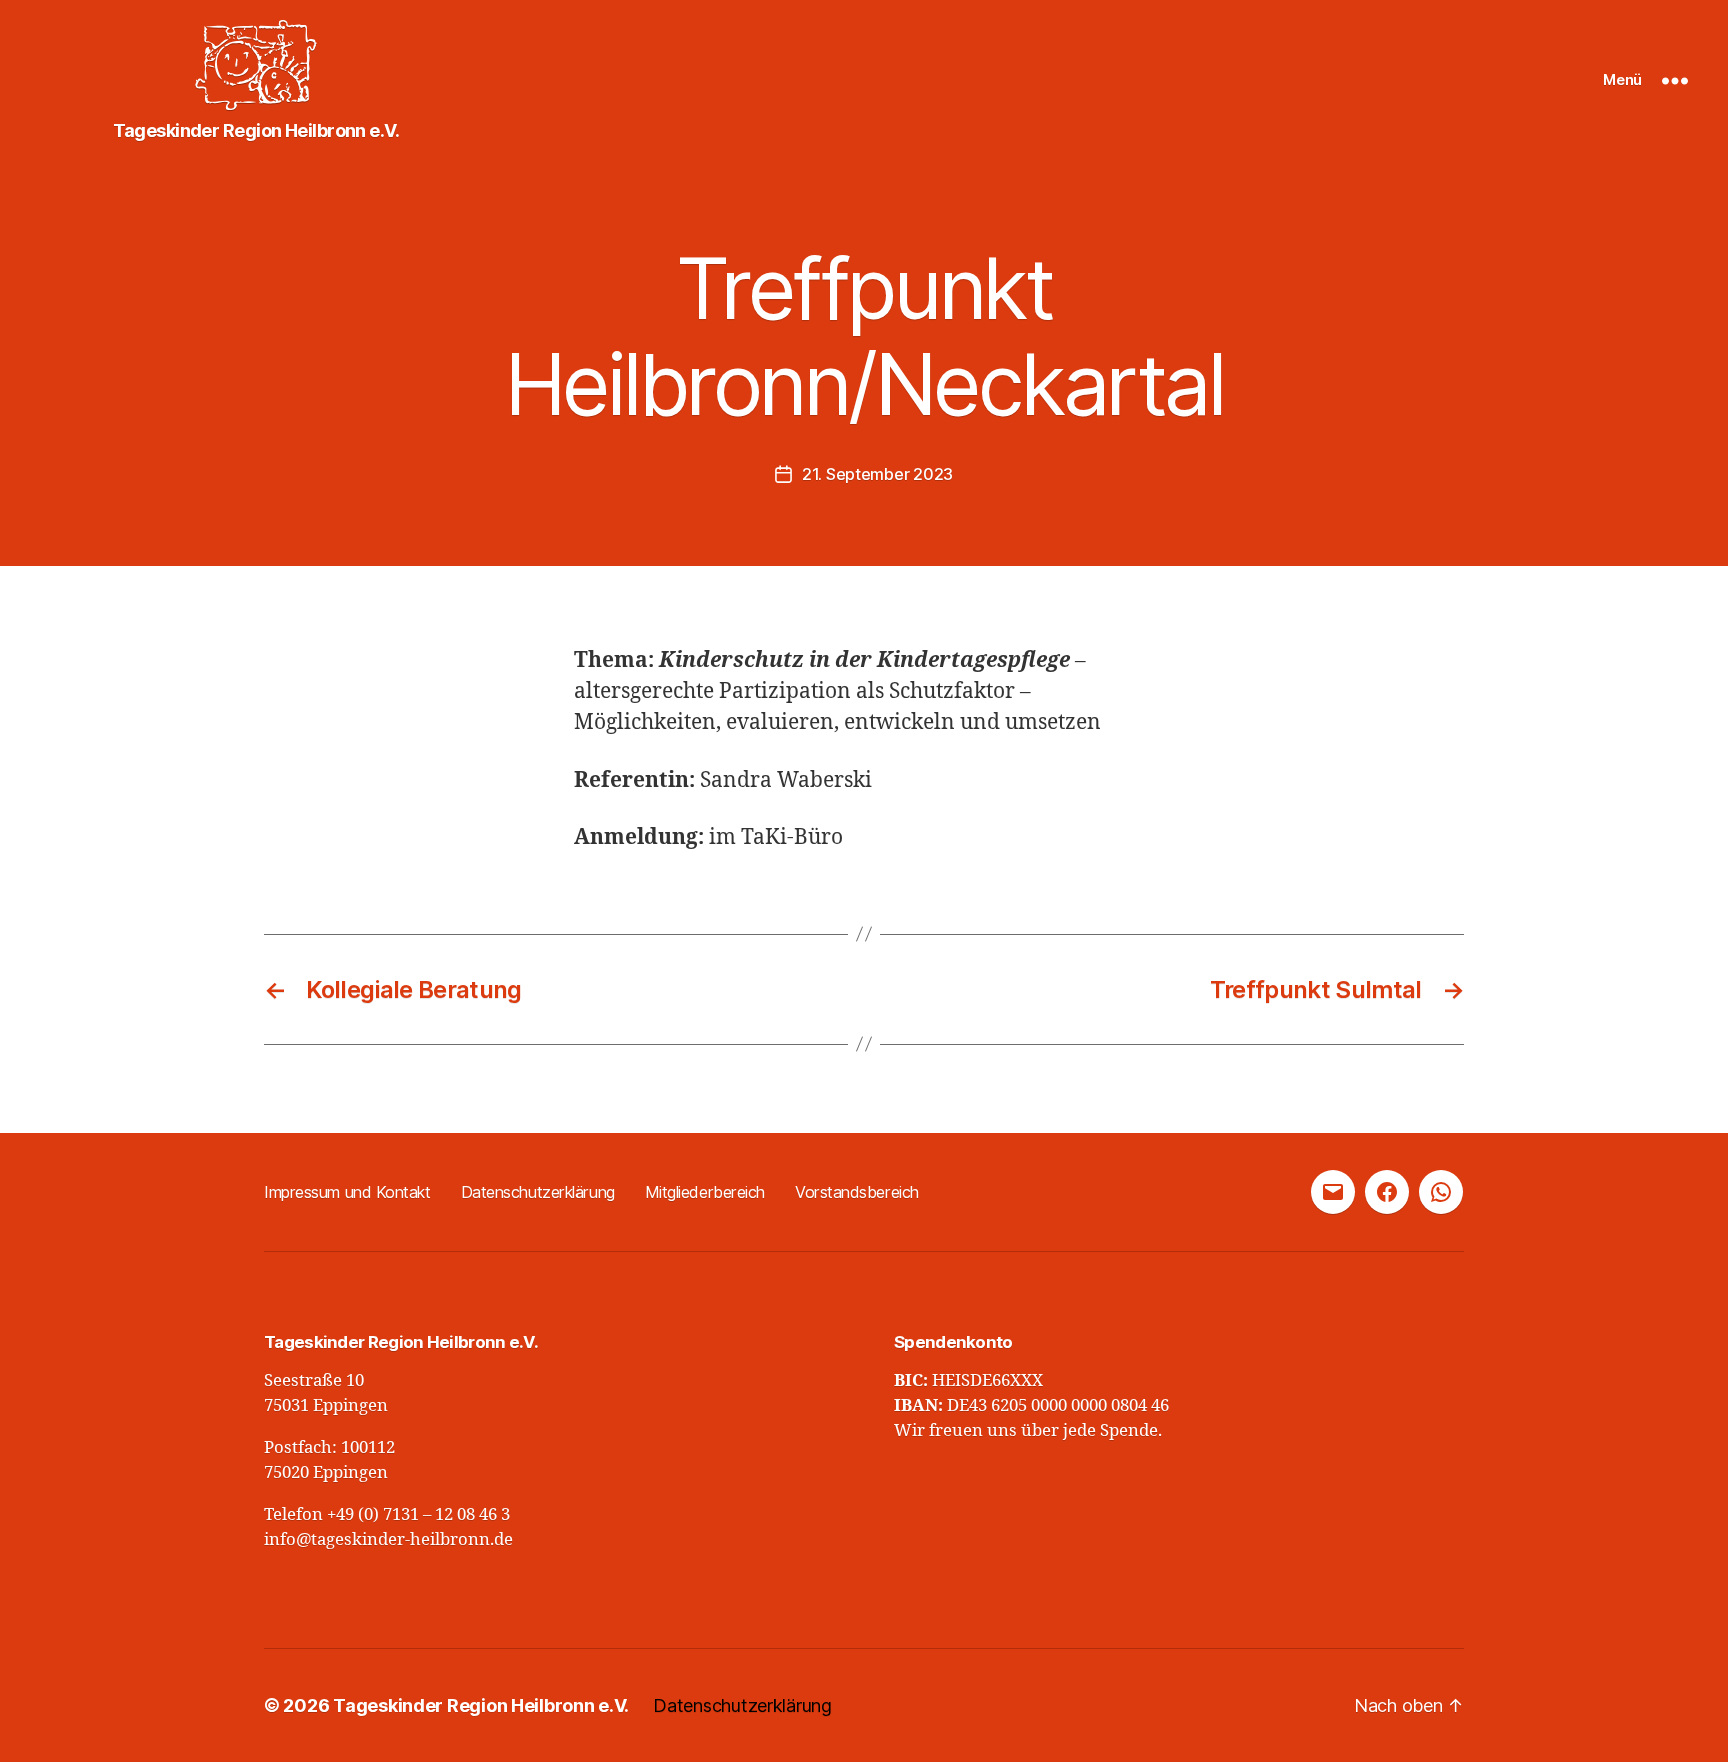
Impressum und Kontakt (347, 1192)
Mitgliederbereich (705, 1192)
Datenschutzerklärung (538, 1192)
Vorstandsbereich (857, 1192)
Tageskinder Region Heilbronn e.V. (481, 1705)
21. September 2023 (877, 474)
